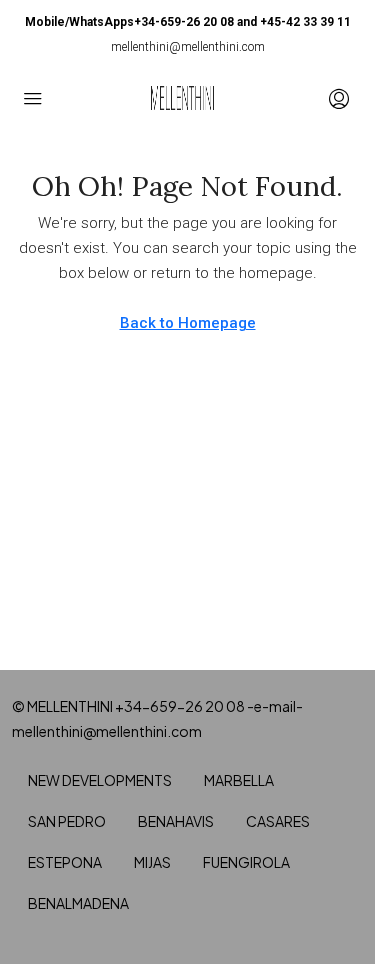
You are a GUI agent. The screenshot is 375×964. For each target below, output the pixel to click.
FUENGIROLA (246, 862)
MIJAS (152, 862)
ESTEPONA (65, 862)
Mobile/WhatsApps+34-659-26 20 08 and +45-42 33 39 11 (188, 22)
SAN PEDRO (67, 821)
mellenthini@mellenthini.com (188, 47)
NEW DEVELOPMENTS (100, 780)
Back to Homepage (188, 323)
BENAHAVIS (176, 821)
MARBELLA (239, 780)
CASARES (278, 821)
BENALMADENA (78, 903)
